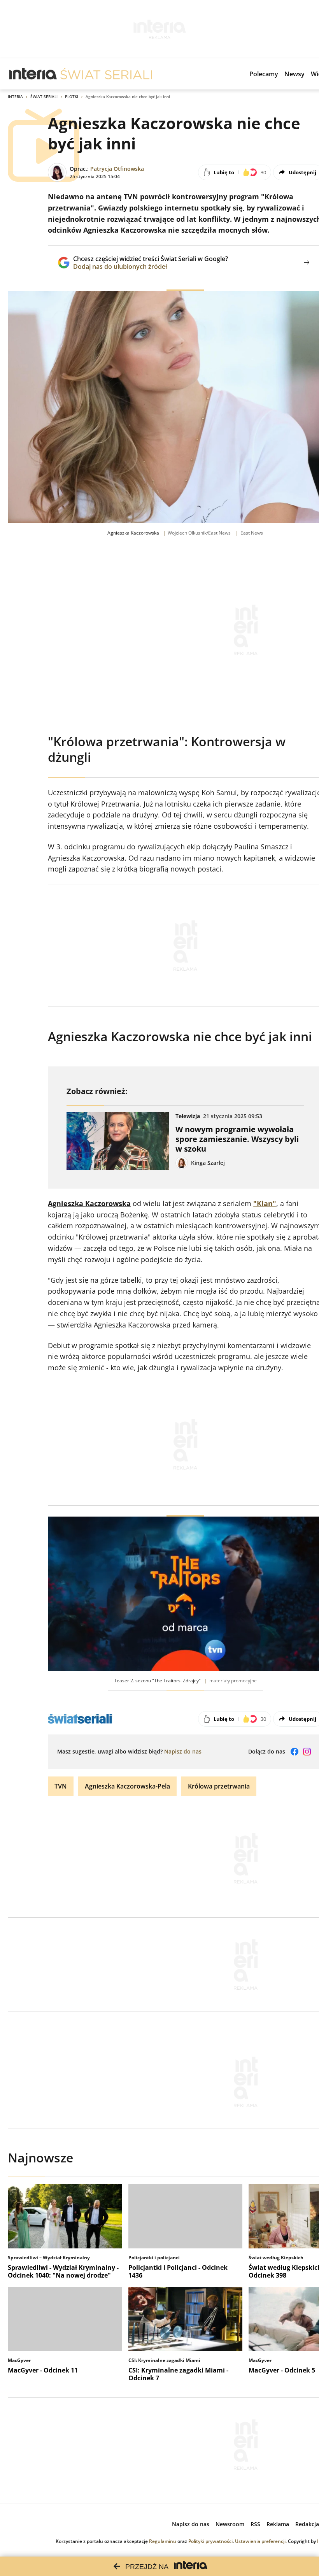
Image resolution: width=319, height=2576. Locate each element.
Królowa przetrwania (219, 1786)
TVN (61, 1786)
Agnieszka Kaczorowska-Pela (127, 1786)
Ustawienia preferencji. (261, 2541)
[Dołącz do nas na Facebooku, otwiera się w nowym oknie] (294, 1752)
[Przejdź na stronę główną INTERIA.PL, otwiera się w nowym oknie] (33, 74)
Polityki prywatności (210, 2541)
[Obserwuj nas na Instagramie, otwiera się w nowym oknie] (307, 1752)
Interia (15, 96)
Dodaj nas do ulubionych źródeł (151, 267)
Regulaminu (163, 2541)
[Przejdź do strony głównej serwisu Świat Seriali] (106, 74)
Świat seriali (44, 96)
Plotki (72, 96)
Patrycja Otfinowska (117, 169)
